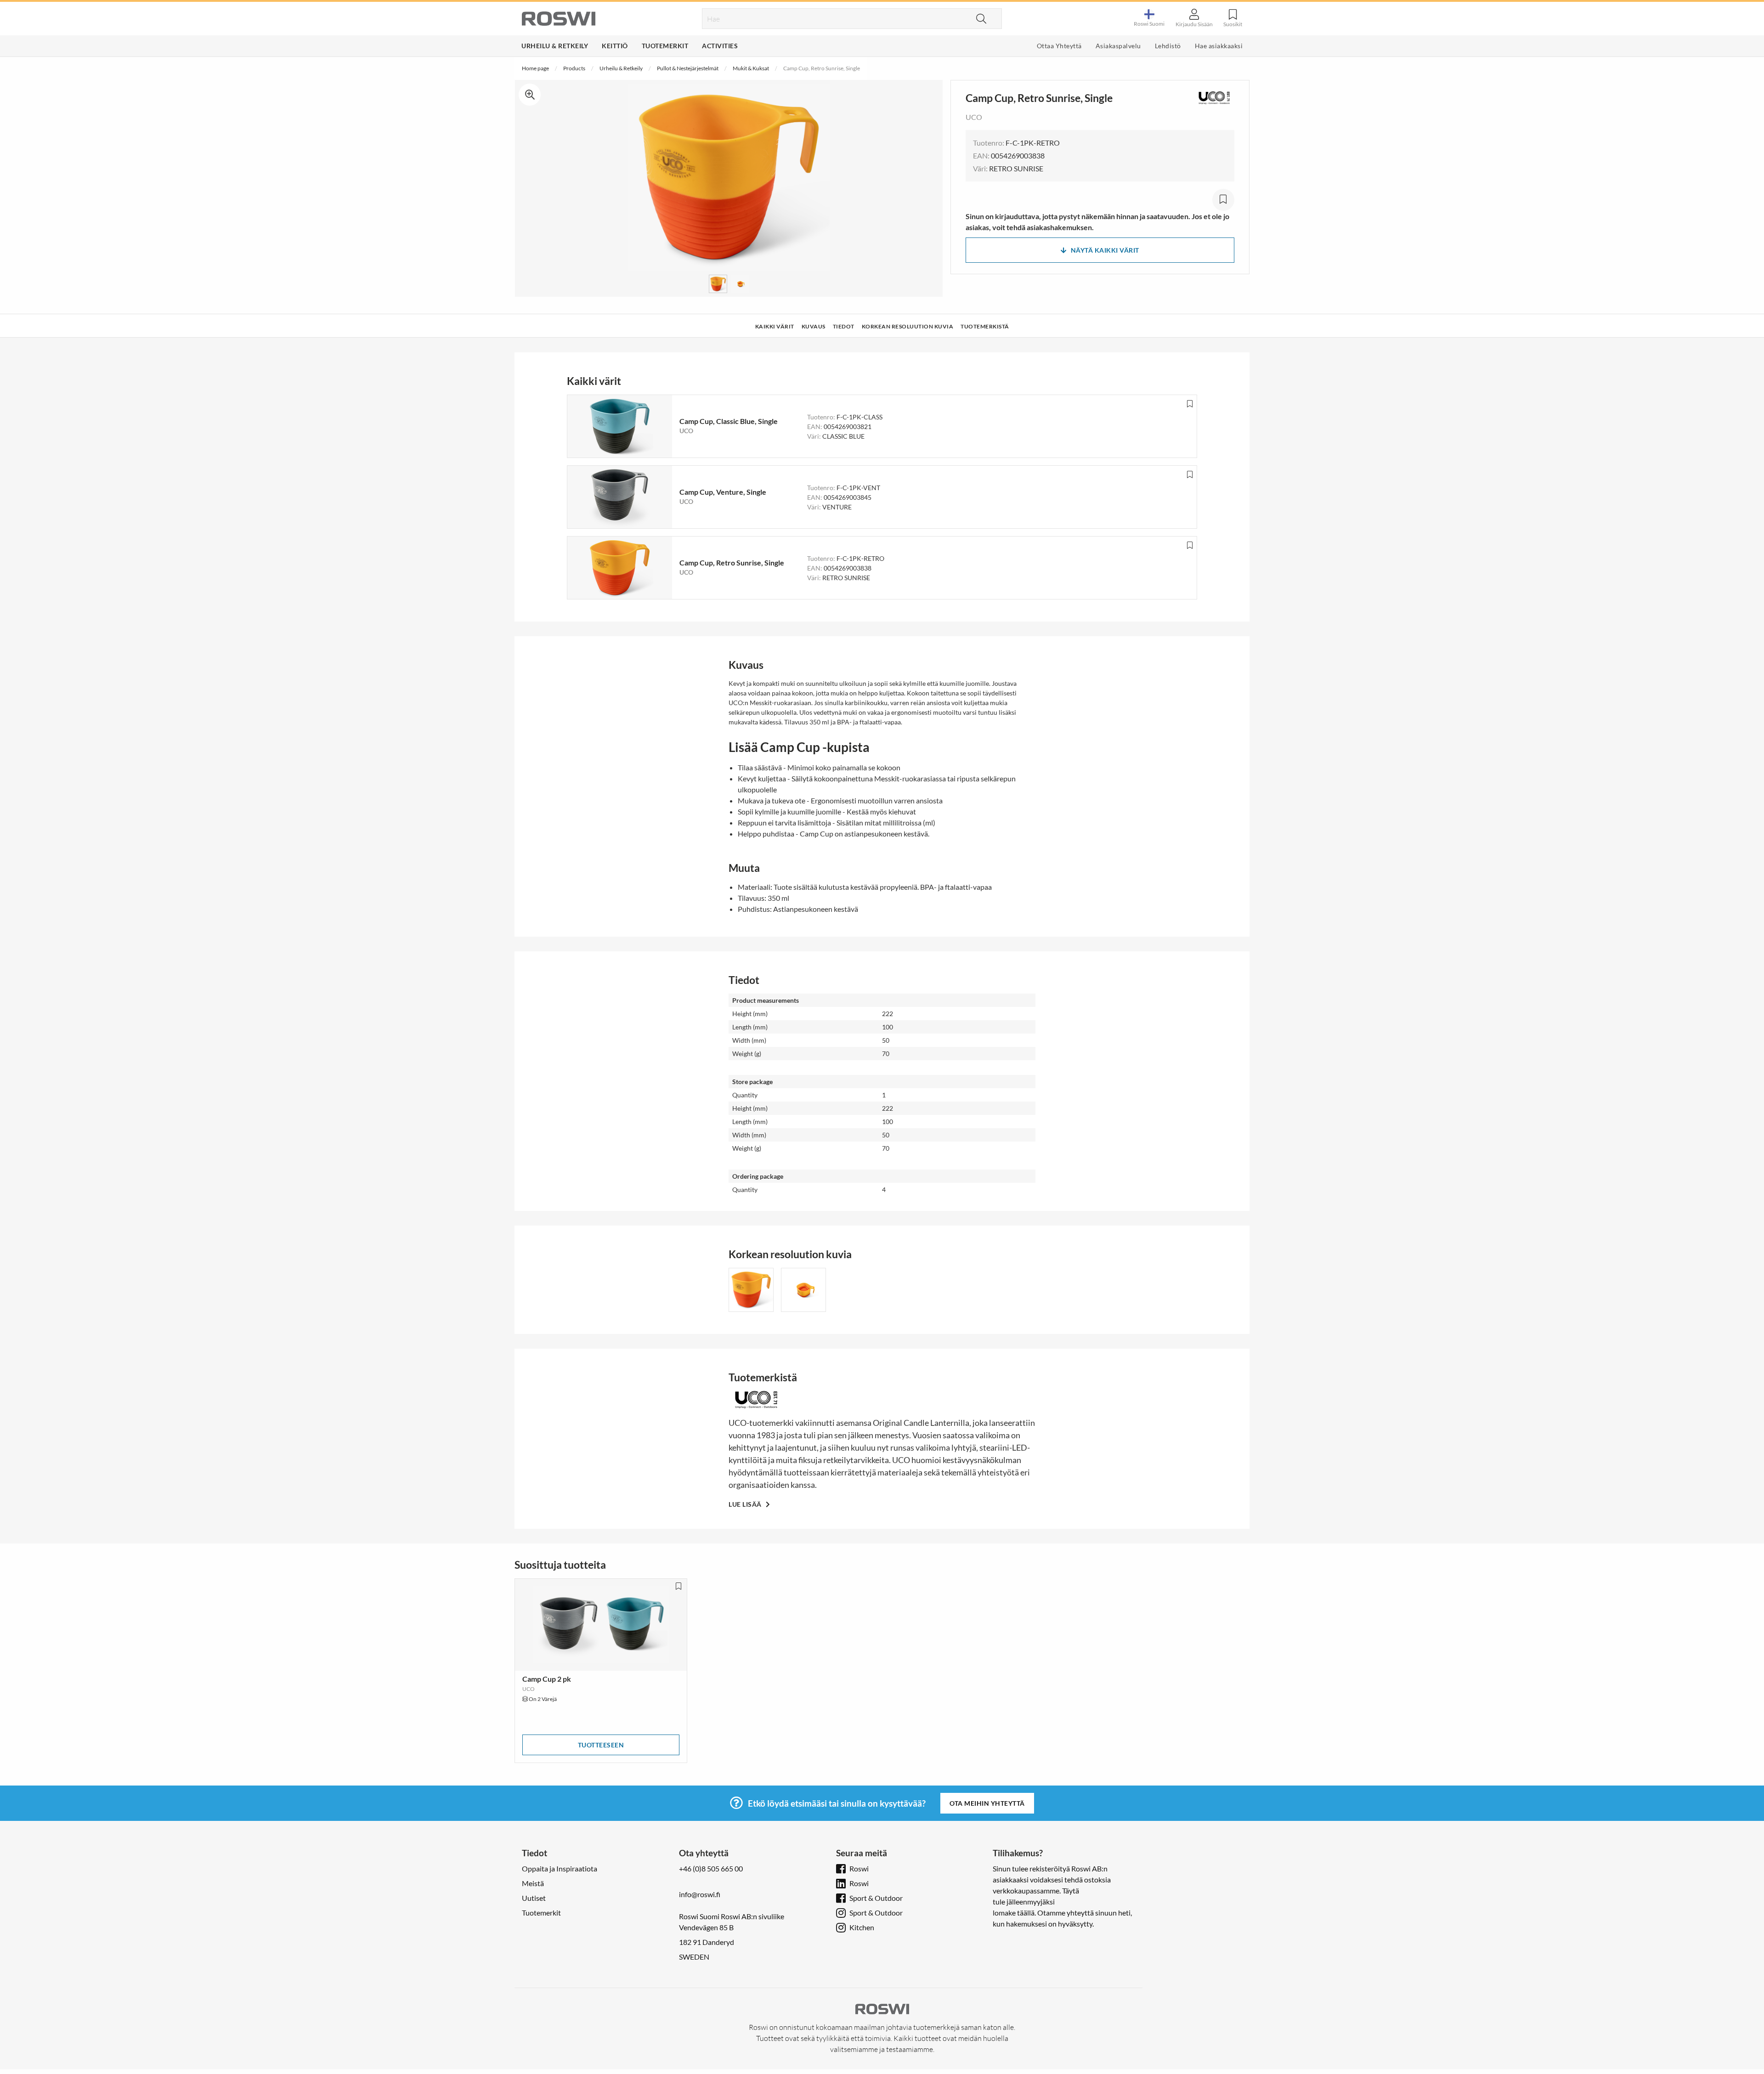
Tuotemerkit (665, 46)
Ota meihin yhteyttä (987, 1803)
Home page (535, 68)
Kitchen (862, 1927)
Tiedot (844, 326)
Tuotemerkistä (985, 326)
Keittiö (615, 46)
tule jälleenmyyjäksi (1024, 1902)
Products (574, 68)
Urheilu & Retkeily (555, 46)
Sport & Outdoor (876, 1898)
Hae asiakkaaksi (1219, 46)
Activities (720, 46)
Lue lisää (746, 1504)
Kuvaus (814, 326)
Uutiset (534, 1898)
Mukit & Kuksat (751, 68)
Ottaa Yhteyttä (1059, 46)
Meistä (533, 1883)
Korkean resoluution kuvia (908, 326)
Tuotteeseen (601, 1745)
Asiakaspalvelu (1118, 46)
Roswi (859, 1868)
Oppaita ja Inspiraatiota (560, 1868)
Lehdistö (1168, 46)
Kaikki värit (775, 326)
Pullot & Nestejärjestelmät (688, 68)
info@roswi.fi (700, 1894)
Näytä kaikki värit (1105, 250)
